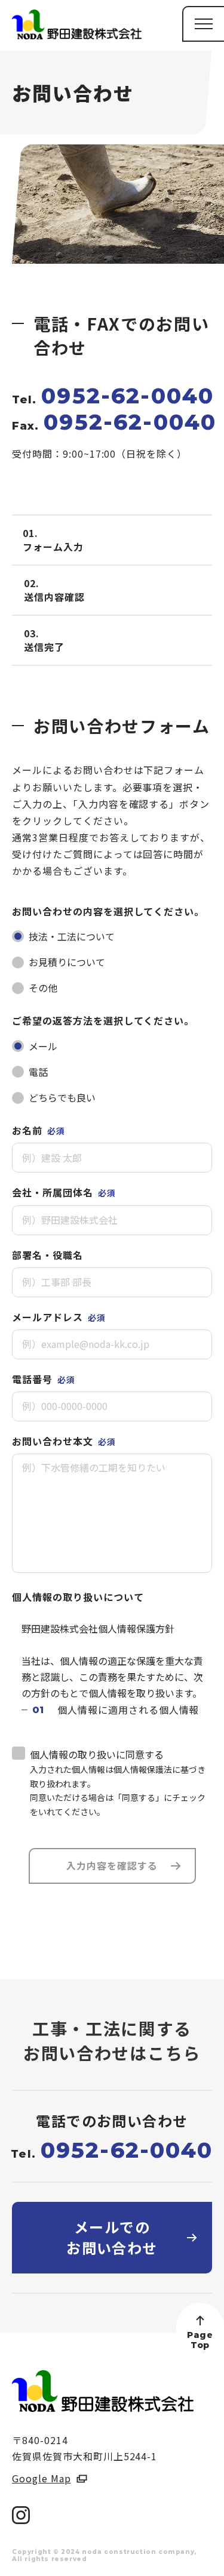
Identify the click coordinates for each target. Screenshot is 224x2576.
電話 (38, 1072)
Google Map (42, 2478)
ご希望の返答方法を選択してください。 (103, 1020)
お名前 (39, 1130)
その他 (43, 988)
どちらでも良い (62, 1097)
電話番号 (44, 1379)
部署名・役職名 (47, 1255)
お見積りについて (67, 962)
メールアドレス (59, 1317)
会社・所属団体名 (64, 1192)
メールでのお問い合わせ (112, 2237)
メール (43, 1046)
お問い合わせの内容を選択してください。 (108, 911)
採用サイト (185, 2561)
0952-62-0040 (128, 396)
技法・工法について (72, 936)
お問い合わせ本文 (64, 1441)
